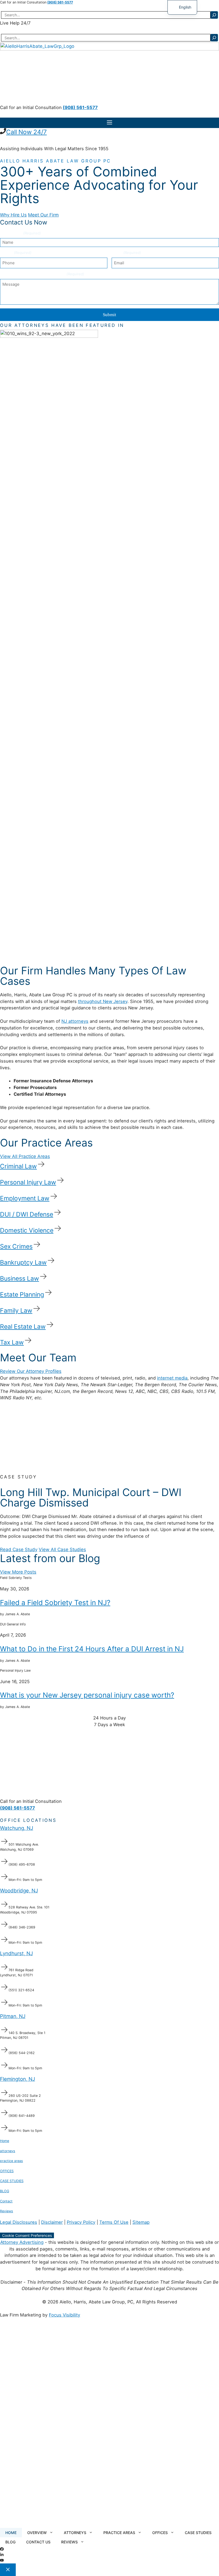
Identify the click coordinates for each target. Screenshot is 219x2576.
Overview (37, 2533)
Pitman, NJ (13, 2016)
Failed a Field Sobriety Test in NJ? (55, 1603)
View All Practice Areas (25, 1156)
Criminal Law (18, 1166)
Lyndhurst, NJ (16, 1953)
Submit (109, 315)
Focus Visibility (64, 2315)
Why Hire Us (13, 215)
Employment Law (25, 1198)
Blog (10, 2542)
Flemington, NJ (17, 2079)
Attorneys (75, 2533)
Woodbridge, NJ (19, 1891)
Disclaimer (52, 2222)
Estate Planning (22, 1295)
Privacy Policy (81, 2222)
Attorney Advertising (22, 2242)
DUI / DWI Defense (27, 1214)
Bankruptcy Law (23, 1262)
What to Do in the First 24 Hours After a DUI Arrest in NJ (92, 1649)
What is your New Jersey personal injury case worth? (87, 1695)
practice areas (11, 2161)
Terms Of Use (114, 2222)
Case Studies (198, 2533)
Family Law (16, 1311)
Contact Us (38, 2542)
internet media (172, 1378)
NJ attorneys (75, 1021)
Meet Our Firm (43, 215)
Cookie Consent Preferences (27, 2235)
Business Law (19, 1279)
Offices (160, 2533)
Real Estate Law (23, 1327)
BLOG (5, 2191)
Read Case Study (19, 1550)
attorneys (8, 2151)
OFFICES (7, 2171)
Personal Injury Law (28, 1182)
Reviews (7, 2211)
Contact (6, 2201)
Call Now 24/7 (26, 132)
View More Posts (18, 1572)
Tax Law (12, 1343)
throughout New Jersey (103, 1001)
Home (5, 2141)
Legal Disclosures (19, 2222)
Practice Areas (119, 2533)
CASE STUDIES (12, 2181)
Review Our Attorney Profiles (31, 1371)
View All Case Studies (62, 1550)
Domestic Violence (27, 1230)
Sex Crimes (16, 1246)
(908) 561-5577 (60, 2)
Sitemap (141, 2222)
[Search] (214, 15)
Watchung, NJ (17, 1828)
